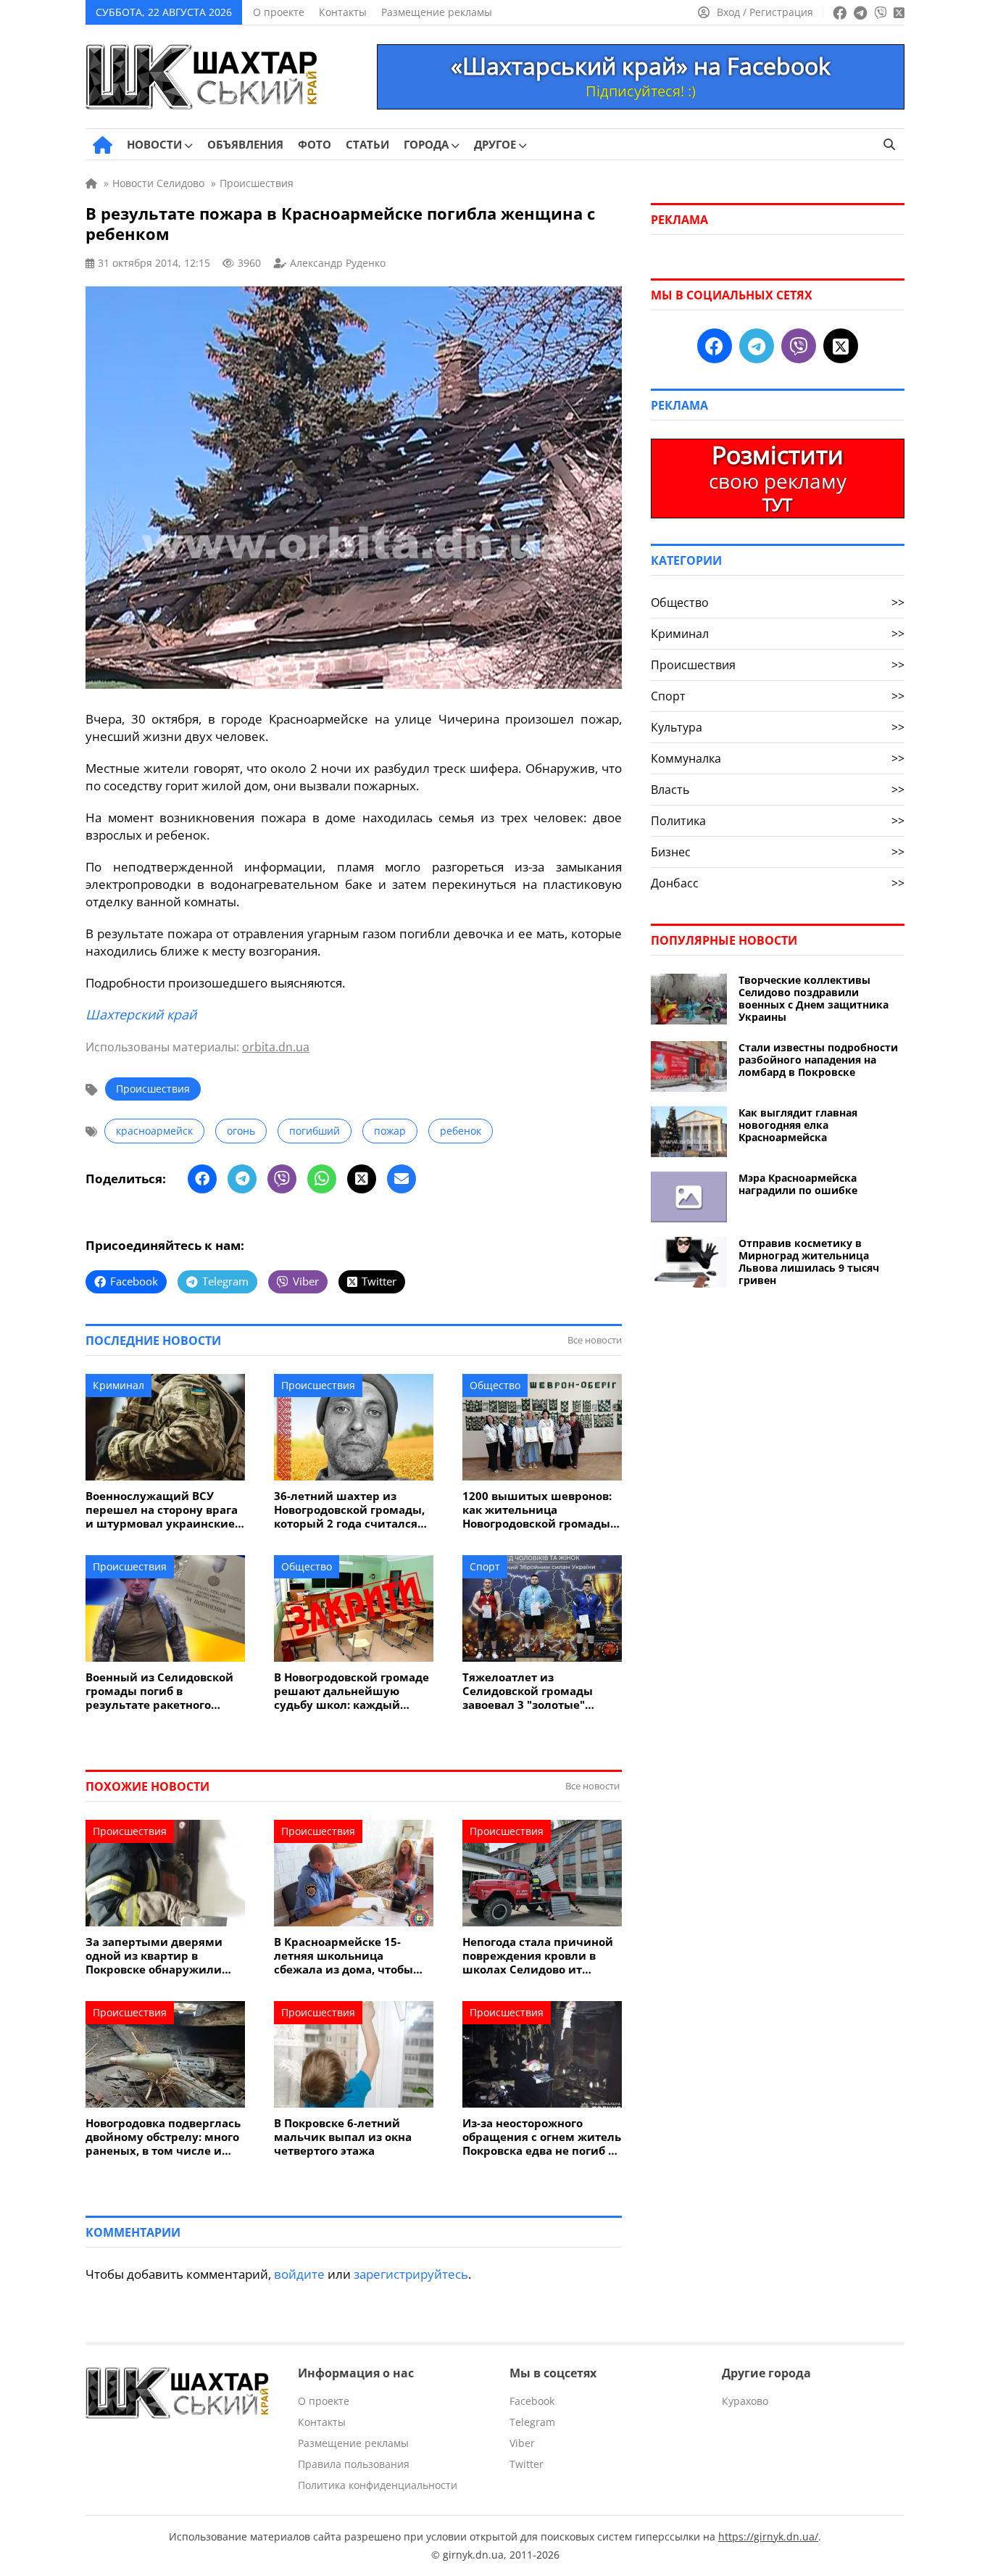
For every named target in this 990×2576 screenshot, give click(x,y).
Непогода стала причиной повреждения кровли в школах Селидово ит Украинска (538, 1956)
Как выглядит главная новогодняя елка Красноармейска (798, 1125)
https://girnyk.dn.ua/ (768, 2536)
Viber (522, 2443)
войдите (299, 2274)
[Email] (402, 1179)
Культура (778, 727)
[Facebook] (202, 1179)
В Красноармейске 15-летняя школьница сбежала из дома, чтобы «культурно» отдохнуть (344, 1956)
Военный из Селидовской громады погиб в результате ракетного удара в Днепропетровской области (163, 1691)
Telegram (532, 2422)
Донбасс (778, 883)
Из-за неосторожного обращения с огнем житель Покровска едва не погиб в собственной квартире (542, 2137)
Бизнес (778, 852)
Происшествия (153, 1089)
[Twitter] (362, 1179)
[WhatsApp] (322, 1179)
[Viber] (282, 1179)
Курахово (745, 2401)
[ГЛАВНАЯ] (103, 145)
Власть (778, 790)
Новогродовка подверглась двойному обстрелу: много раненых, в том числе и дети (163, 2137)
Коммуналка (778, 758)
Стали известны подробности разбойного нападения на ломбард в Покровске (818, 1060)
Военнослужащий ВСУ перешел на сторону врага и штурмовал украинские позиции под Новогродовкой (162, 1510)
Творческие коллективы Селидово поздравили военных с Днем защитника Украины (814, 998)
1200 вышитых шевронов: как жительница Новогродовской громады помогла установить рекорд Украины (537, 1510)
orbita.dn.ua (276, 1047)
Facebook (532, 2401)
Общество (495, 1385)
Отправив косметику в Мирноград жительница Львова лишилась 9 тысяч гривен (809, 1262)
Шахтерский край (141, 1014)
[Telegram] (242, 1179)
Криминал (118, 1385)
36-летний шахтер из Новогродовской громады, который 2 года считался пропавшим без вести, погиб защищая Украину (349, 1510)
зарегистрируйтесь (411, 2274)
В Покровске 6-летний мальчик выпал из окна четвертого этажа (343, 2137)
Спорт (485, 1566)
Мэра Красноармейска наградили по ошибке (798, 1184)
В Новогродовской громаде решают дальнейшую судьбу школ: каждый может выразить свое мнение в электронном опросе (352, 1691)
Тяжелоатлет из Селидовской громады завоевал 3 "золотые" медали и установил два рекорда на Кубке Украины (540, 1691)
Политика (778, 821)
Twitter (527, 2464)
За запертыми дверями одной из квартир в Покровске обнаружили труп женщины (154, 1956)
